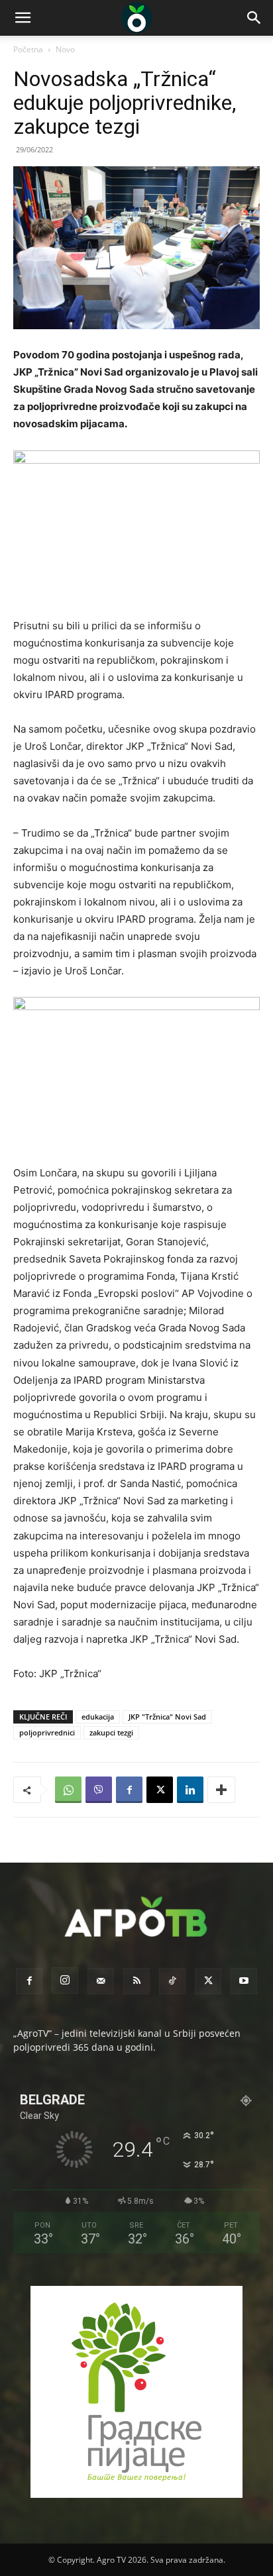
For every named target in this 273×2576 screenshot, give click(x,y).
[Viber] (99, 1790)
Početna (28, 49)
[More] (221, 1790)
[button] (23, 18)
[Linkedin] (190, 1790)
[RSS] (136, 1981)
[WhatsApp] (68, 1790)
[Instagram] (65, 1981)
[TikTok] (172, 1981)
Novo (65, 49)
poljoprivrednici (47, 1732)
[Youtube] (244, 1981)
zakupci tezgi (111, 1732)
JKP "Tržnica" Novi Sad (167, 1717)
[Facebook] (129, 1790)
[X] (160, 1790)
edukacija (98, 1717)
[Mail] (101, 1981)
